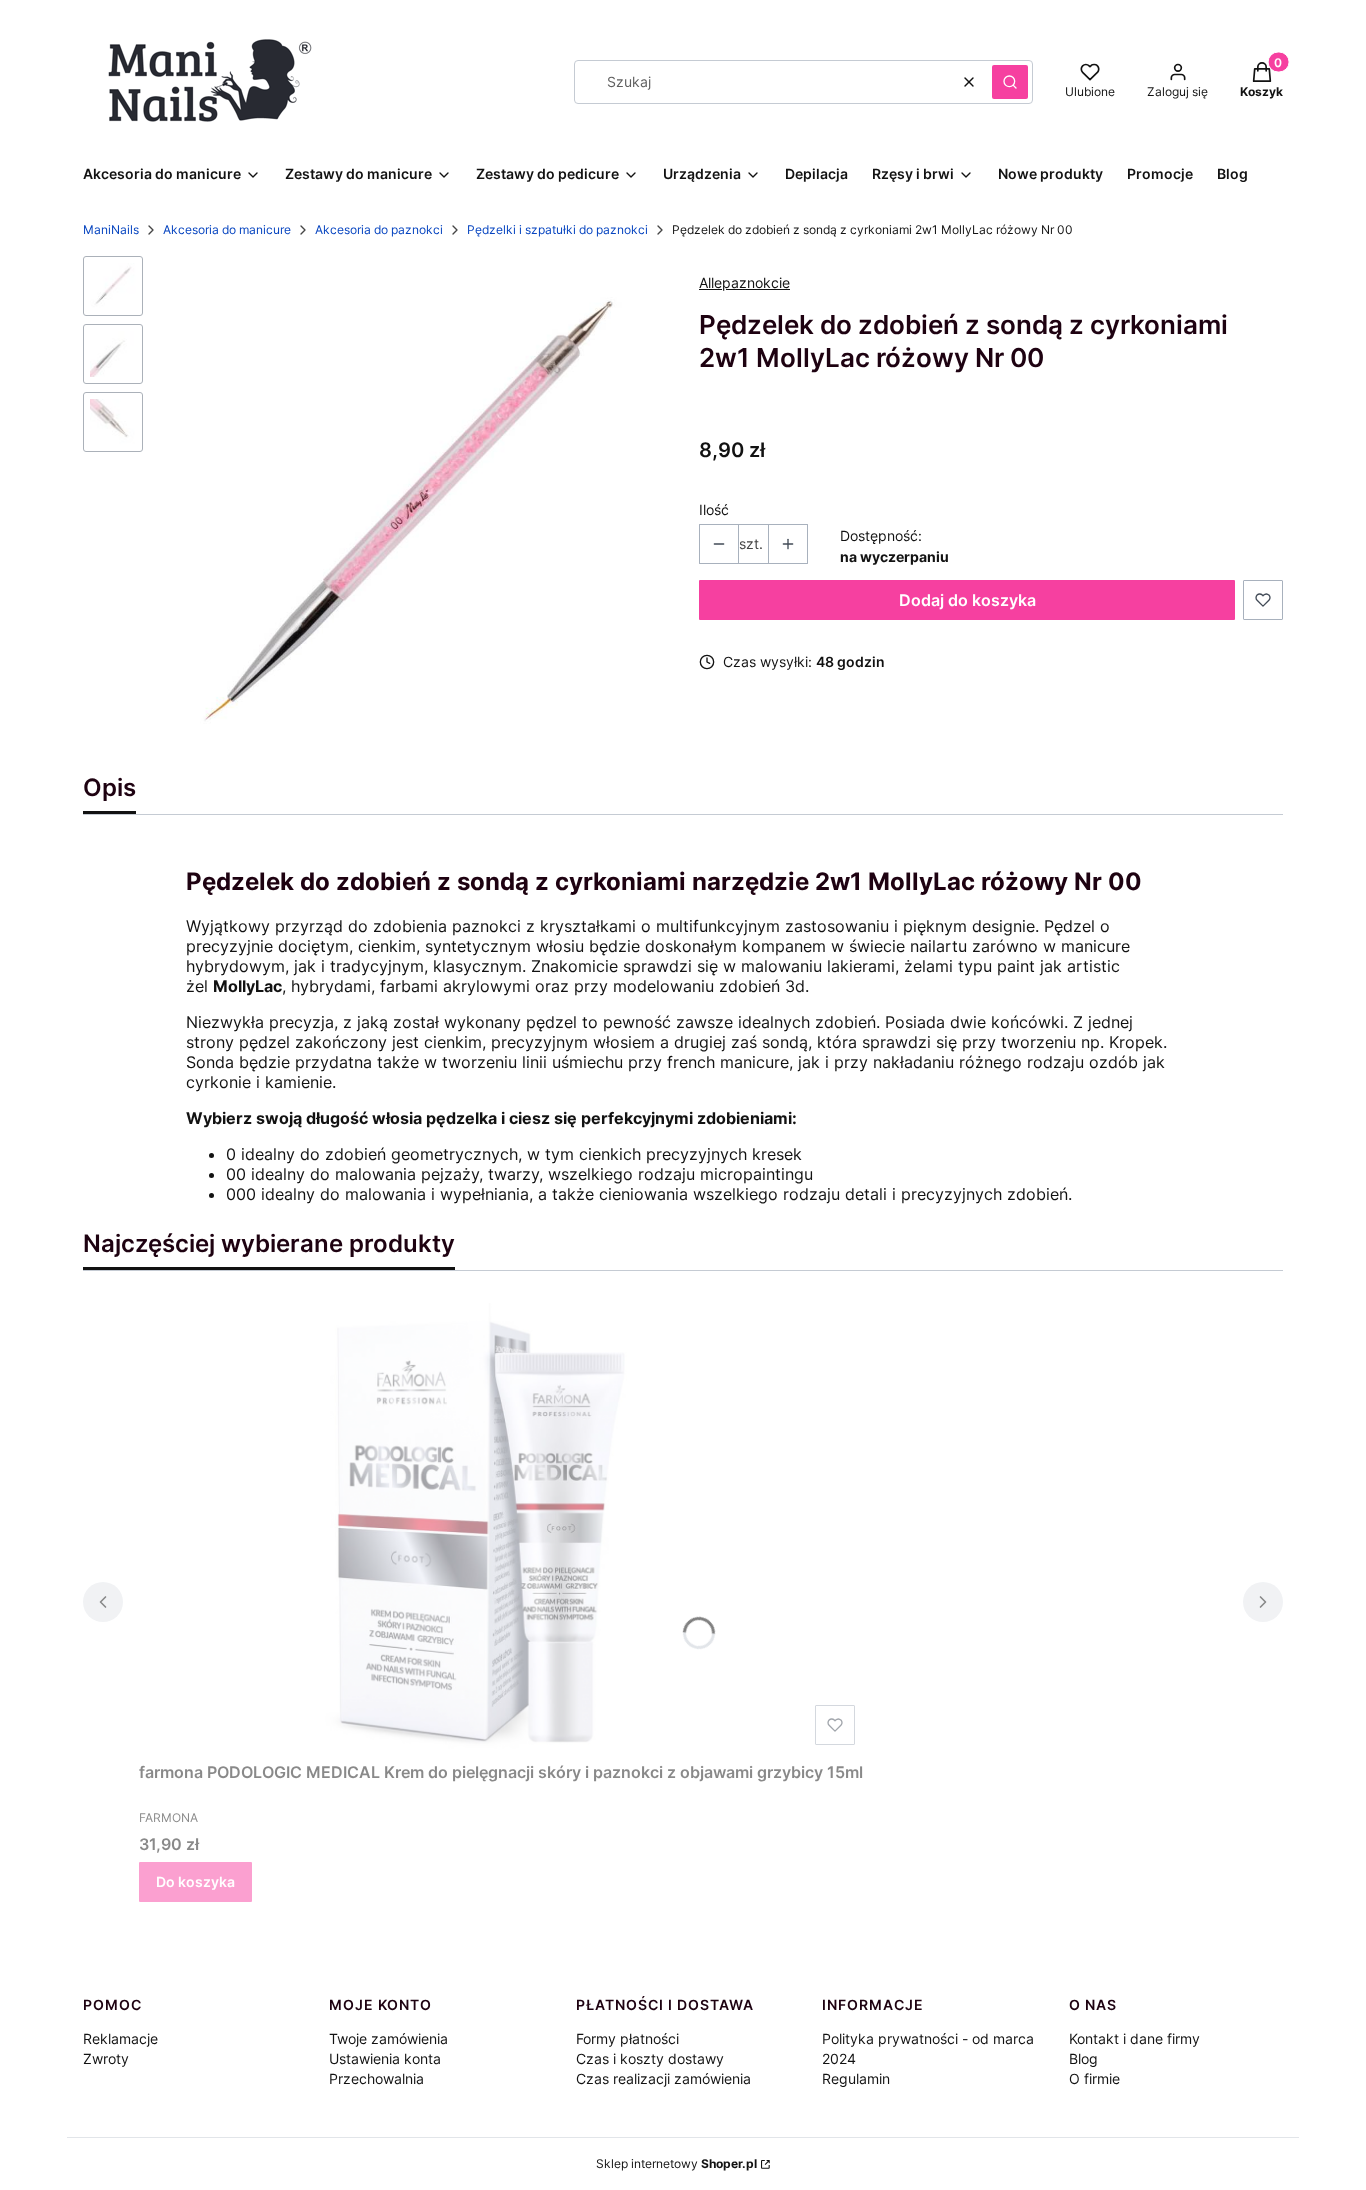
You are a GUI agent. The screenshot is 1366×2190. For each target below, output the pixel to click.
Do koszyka (195, 1881)
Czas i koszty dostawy (650, 2058)
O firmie (1094, 2078)
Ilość (714, 509)
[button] (1010, 82)
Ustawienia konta (385, 2058)
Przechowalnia (376, 2078)
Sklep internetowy (676, 2163)
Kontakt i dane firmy (1134, 2038)
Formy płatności (627, 2038)
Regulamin (856, 2078)
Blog (1083, 2058)
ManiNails (111, 229)
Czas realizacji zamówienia (663, 2078)
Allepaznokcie (744, 282)
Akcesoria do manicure (227, 229)
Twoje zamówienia (388, 2038)
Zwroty (106, 2058)
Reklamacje (120, 2038)
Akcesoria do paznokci (379, 229)
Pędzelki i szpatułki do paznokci (557, 229)
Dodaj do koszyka (967, 600)
